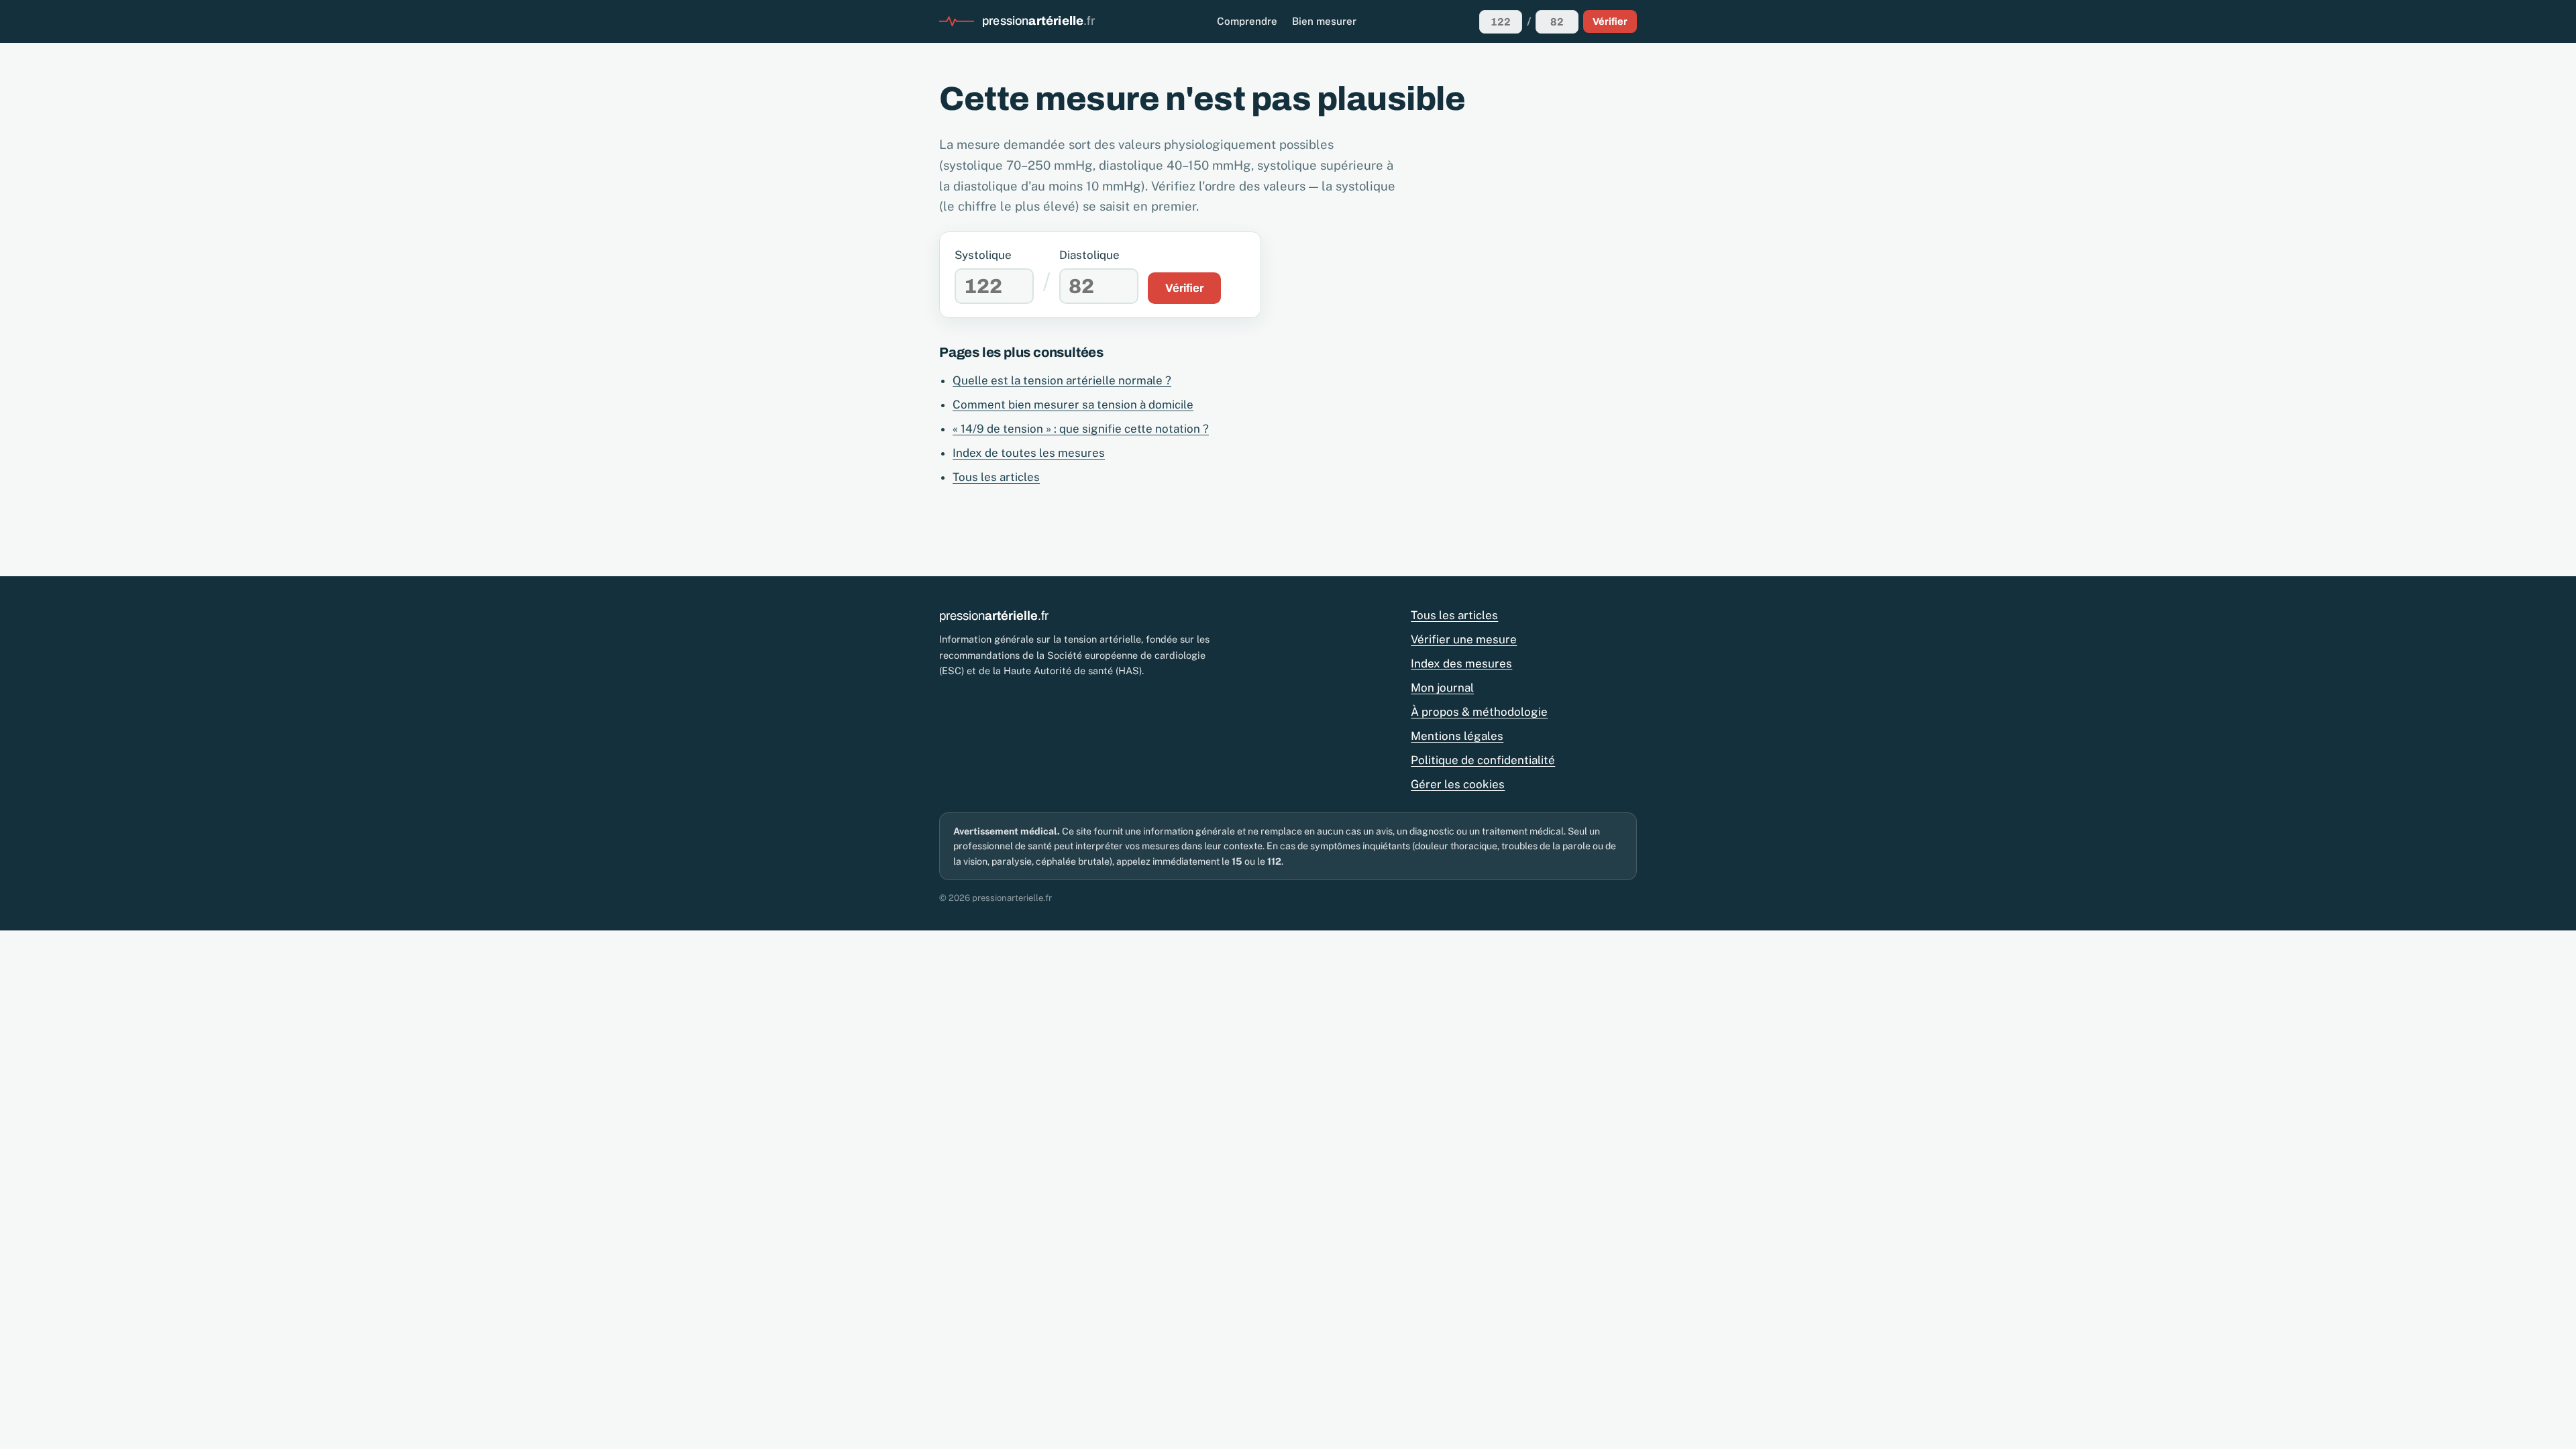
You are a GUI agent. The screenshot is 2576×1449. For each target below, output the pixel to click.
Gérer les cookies (1458, 784)
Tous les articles (996, 477)
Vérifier (1610, 21)
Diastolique (1089, 255)
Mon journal (1442, 688)
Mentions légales (1457, 736)
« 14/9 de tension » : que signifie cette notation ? (1081, 429)
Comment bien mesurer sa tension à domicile (1073, 405)
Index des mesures (1461, 663)
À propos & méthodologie (1479, 712)
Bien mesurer (1324, 21)
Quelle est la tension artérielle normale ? (1062, 380)
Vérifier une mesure (1464, 639)
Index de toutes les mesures (1029, 453)
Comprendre (1247, 21)
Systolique (983, 255)
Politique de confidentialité (1483, 760)
